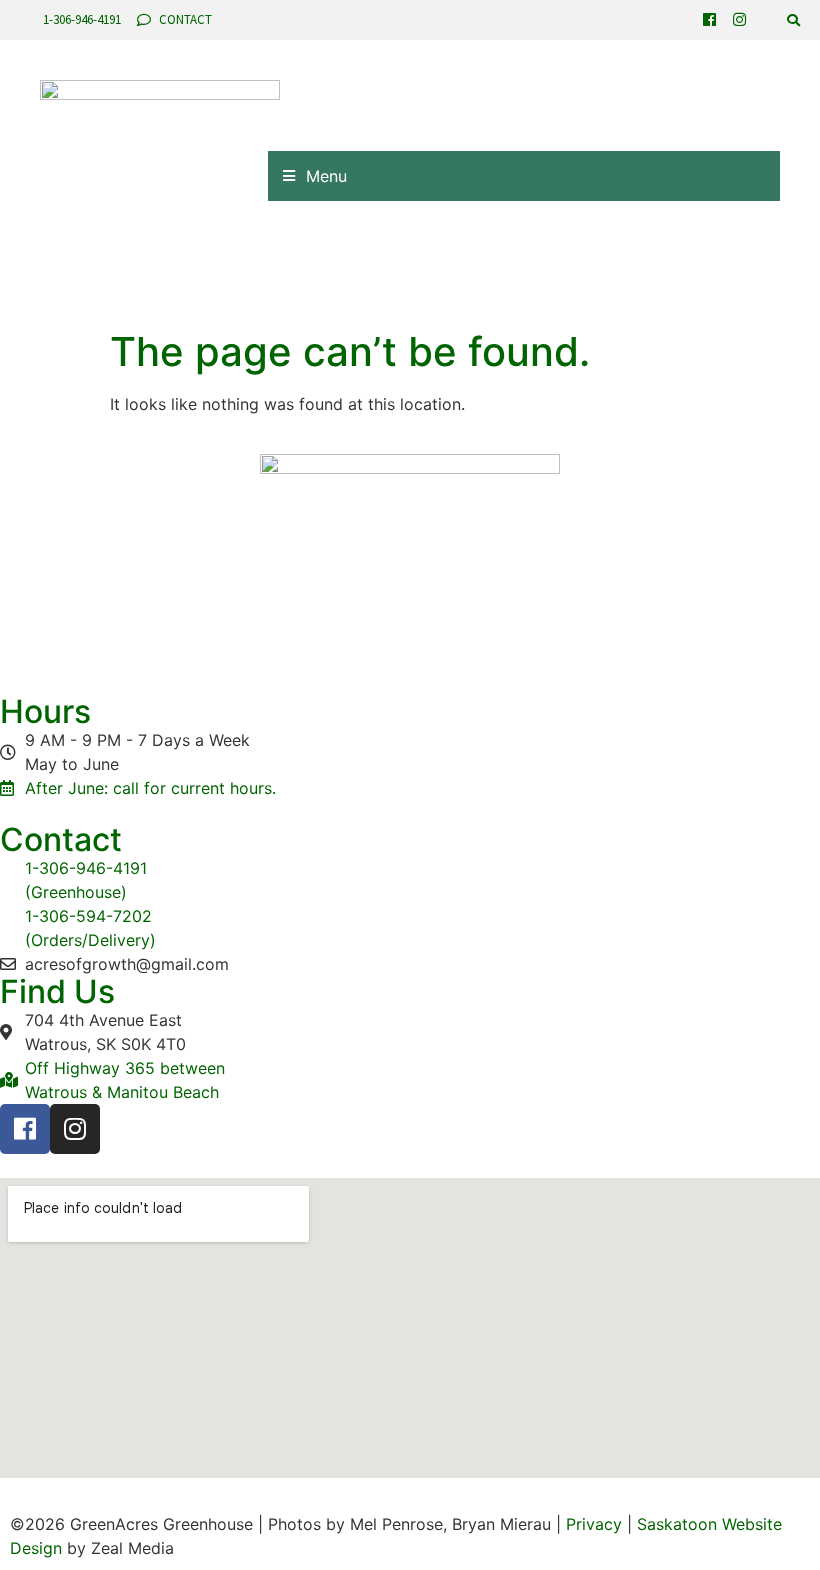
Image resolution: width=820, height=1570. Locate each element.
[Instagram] (739, 19)
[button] (793, 20)
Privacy (594, 1524)
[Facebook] (709, 19)
